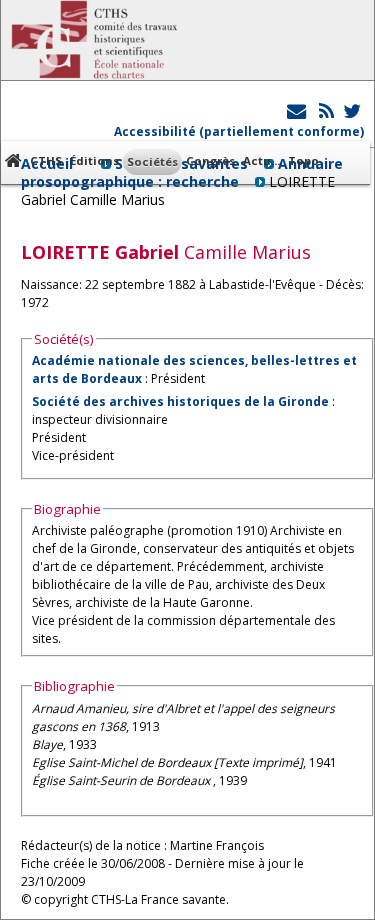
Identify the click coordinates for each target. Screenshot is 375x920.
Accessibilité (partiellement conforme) (239, 131)
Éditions (94, 160)
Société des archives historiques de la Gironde (180, 401)
